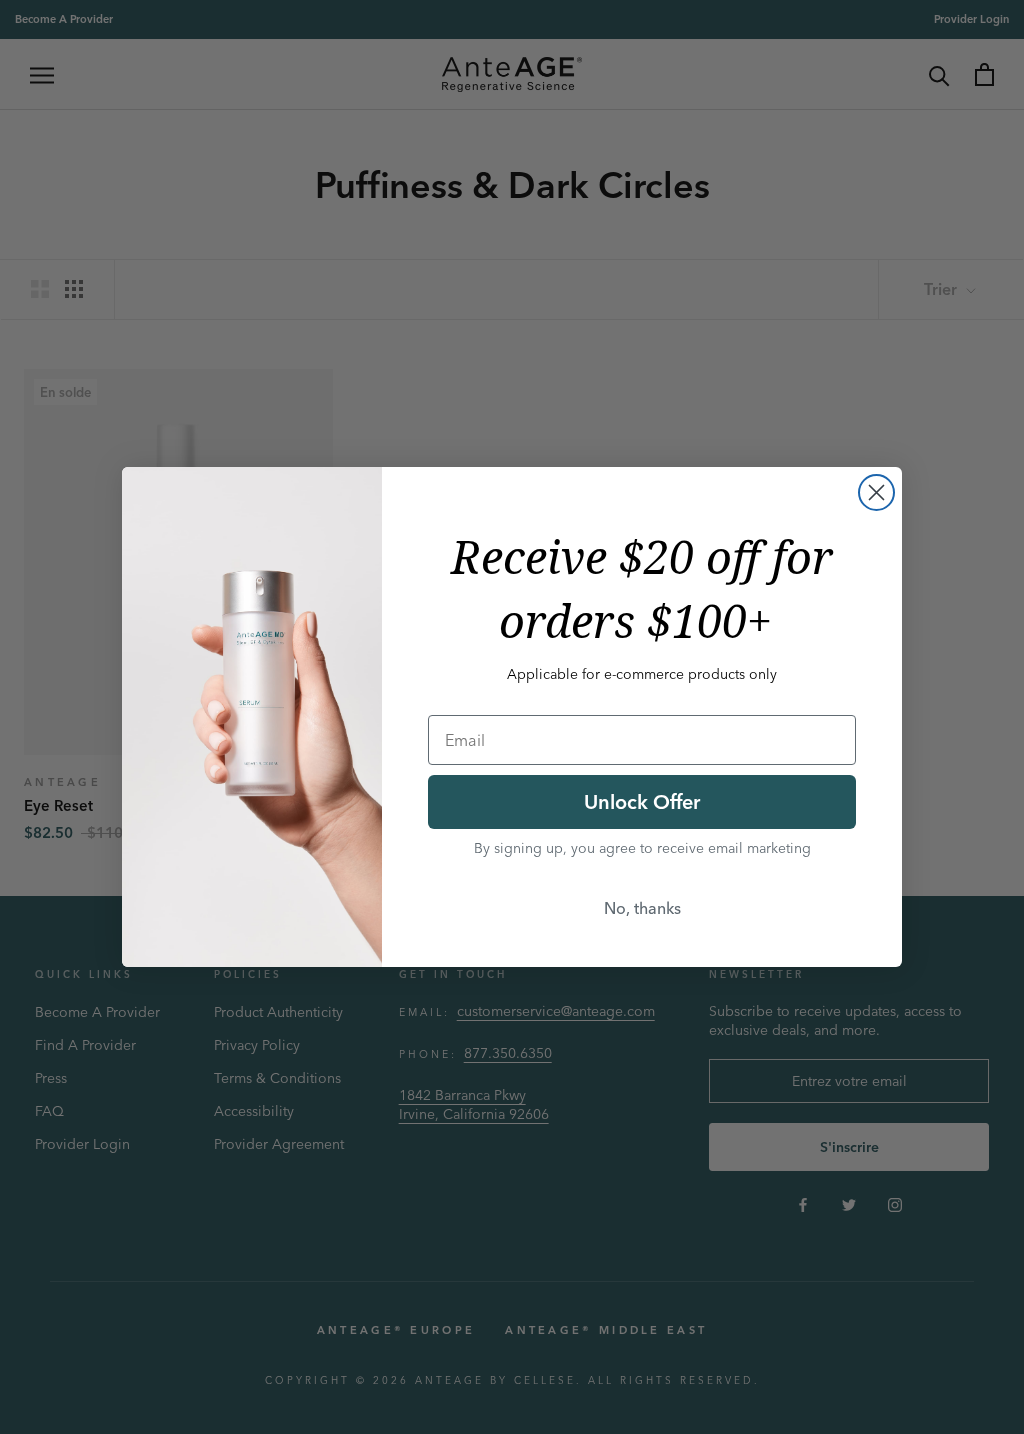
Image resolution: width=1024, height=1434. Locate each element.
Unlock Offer (642, 801)
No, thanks (642, 908)
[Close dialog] (876, 492)
